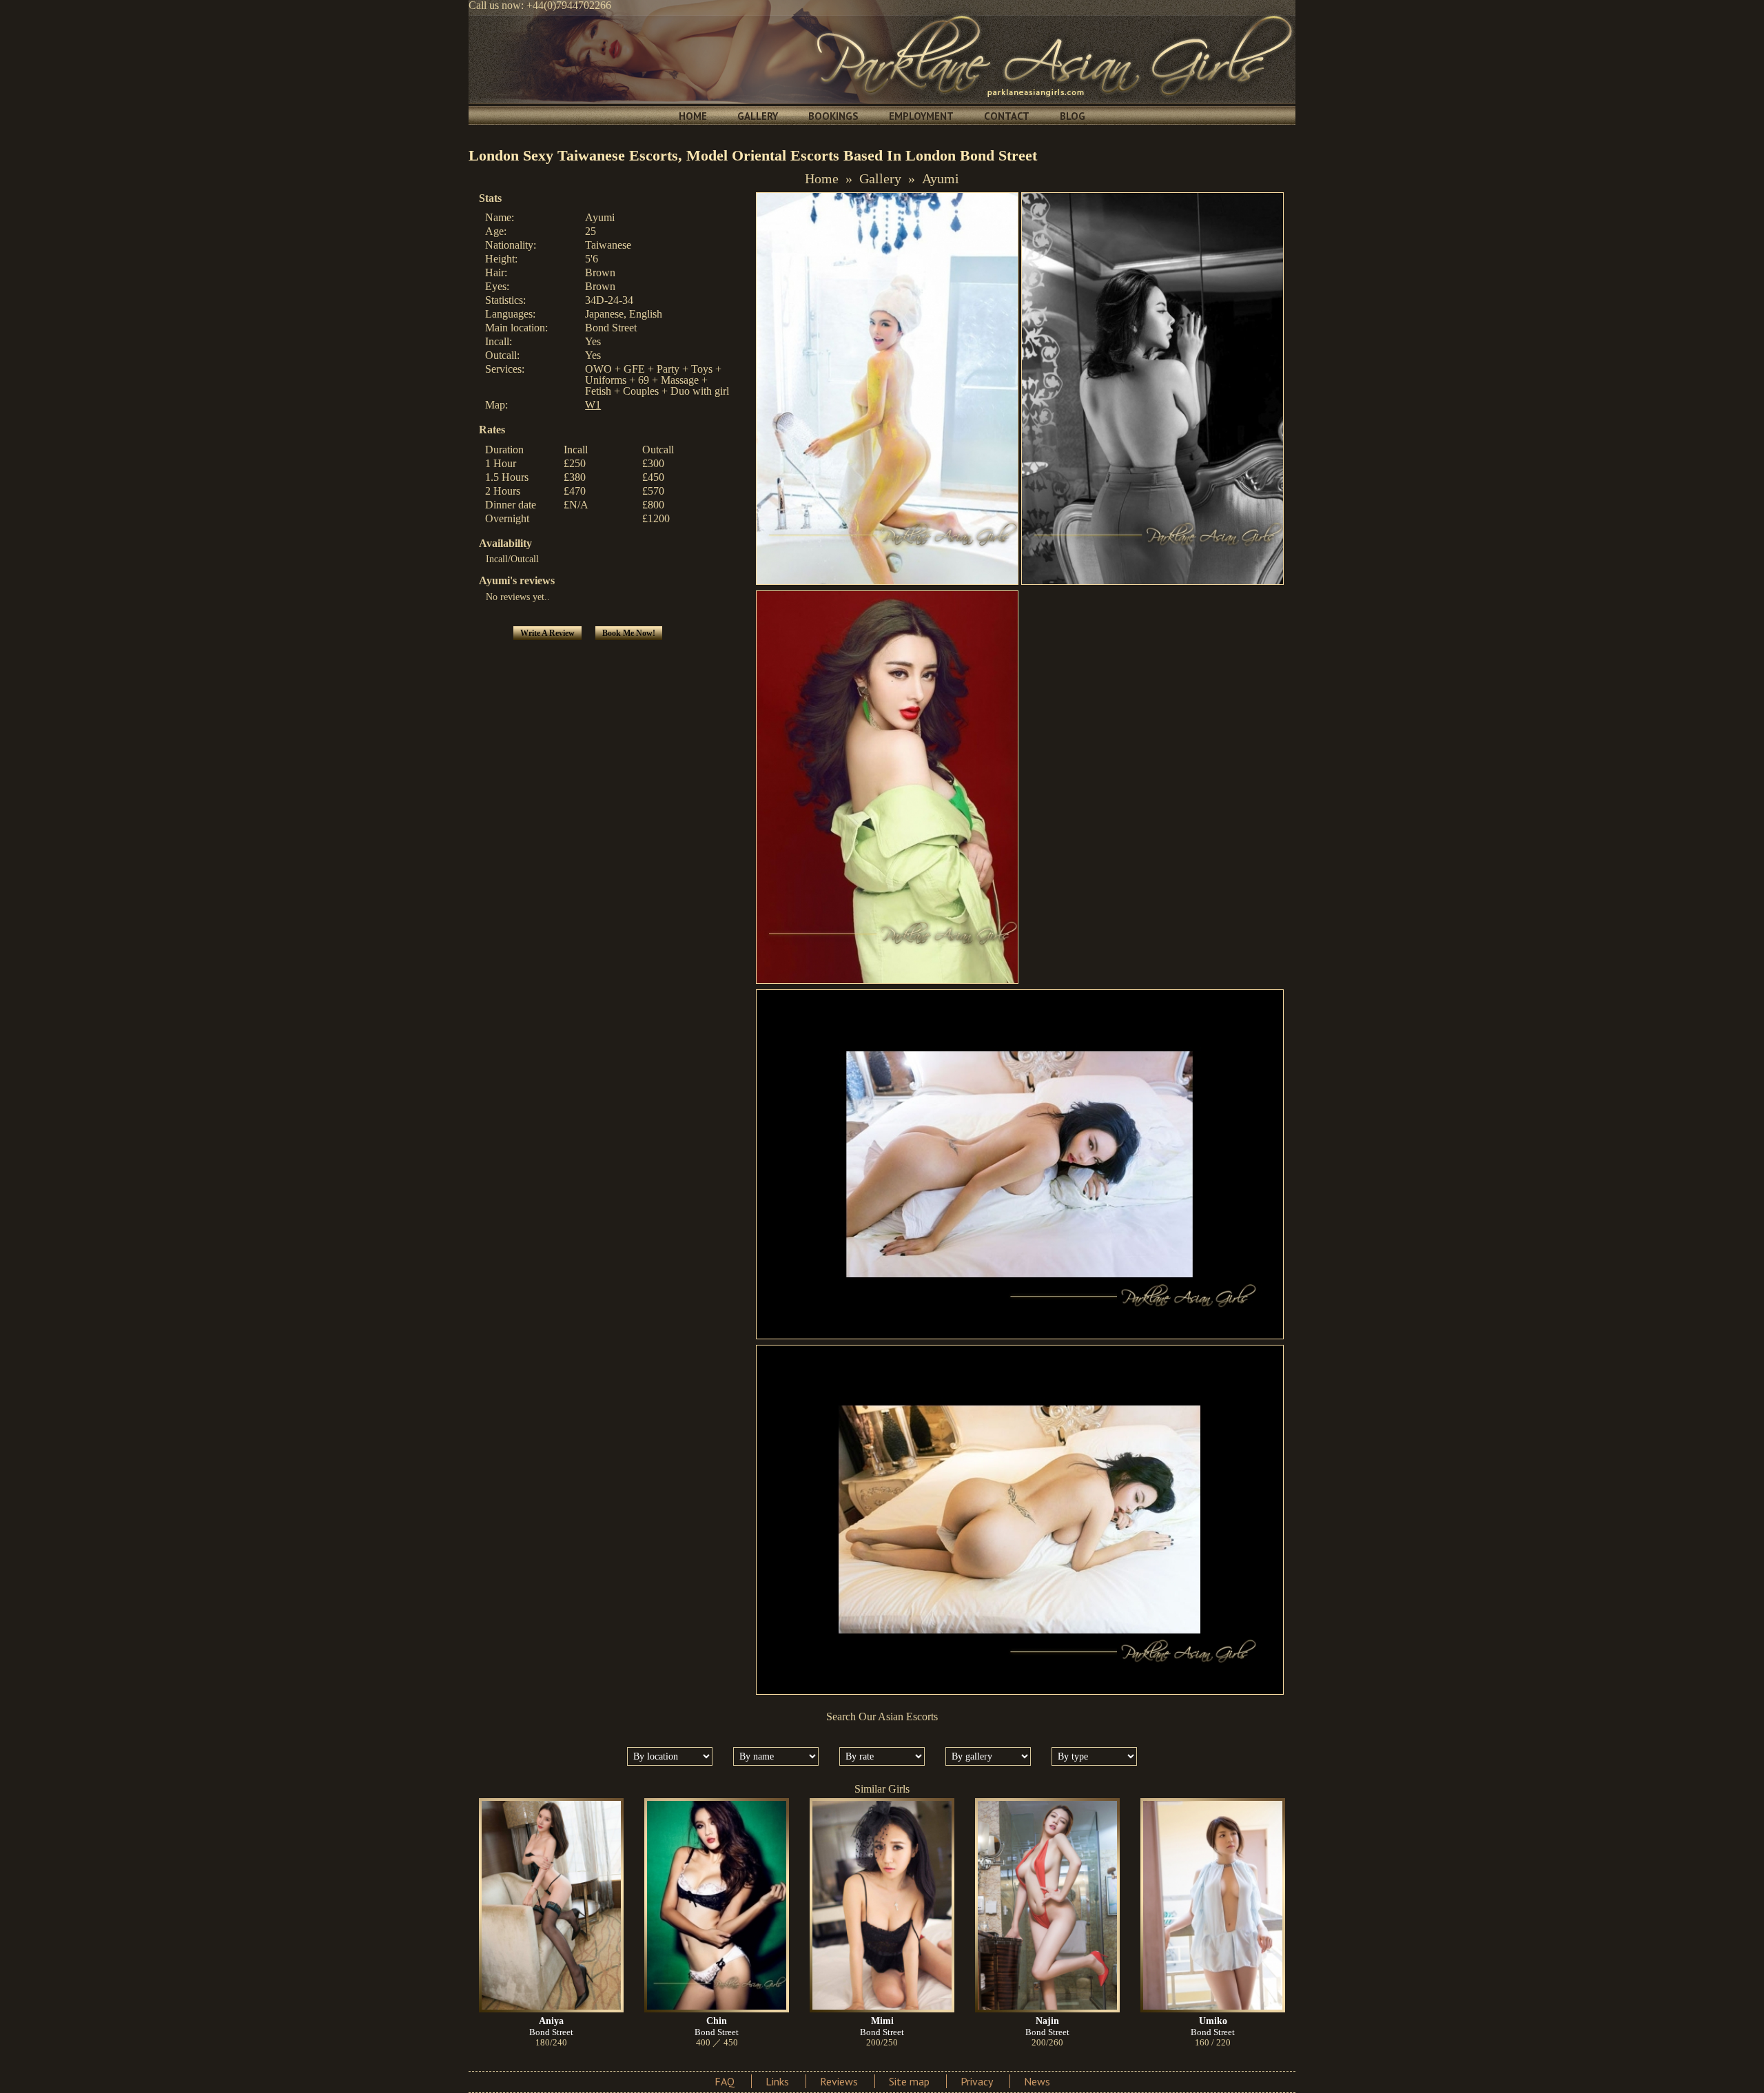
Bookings (833, 116)
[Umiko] (1213, 1905)
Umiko (1213, 2021)
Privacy (977, 2081)
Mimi (882, 2021)
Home (693, 116)
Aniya (551, 2021)
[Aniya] (551, 1905)
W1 (593, 405)
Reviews (839, 2081)
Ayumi (941, 178)
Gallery (758, 116)
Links (777, 2081)
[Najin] (1047, 1905)
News (1037, 2081)
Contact (1007, 116)
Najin (1047, 2021)
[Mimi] (882, 1905)
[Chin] (717, 1905)
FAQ (725, 2081)
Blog (1073, 116)
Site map (909, 2081)
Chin (717, 2021)
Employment (921, 116)
